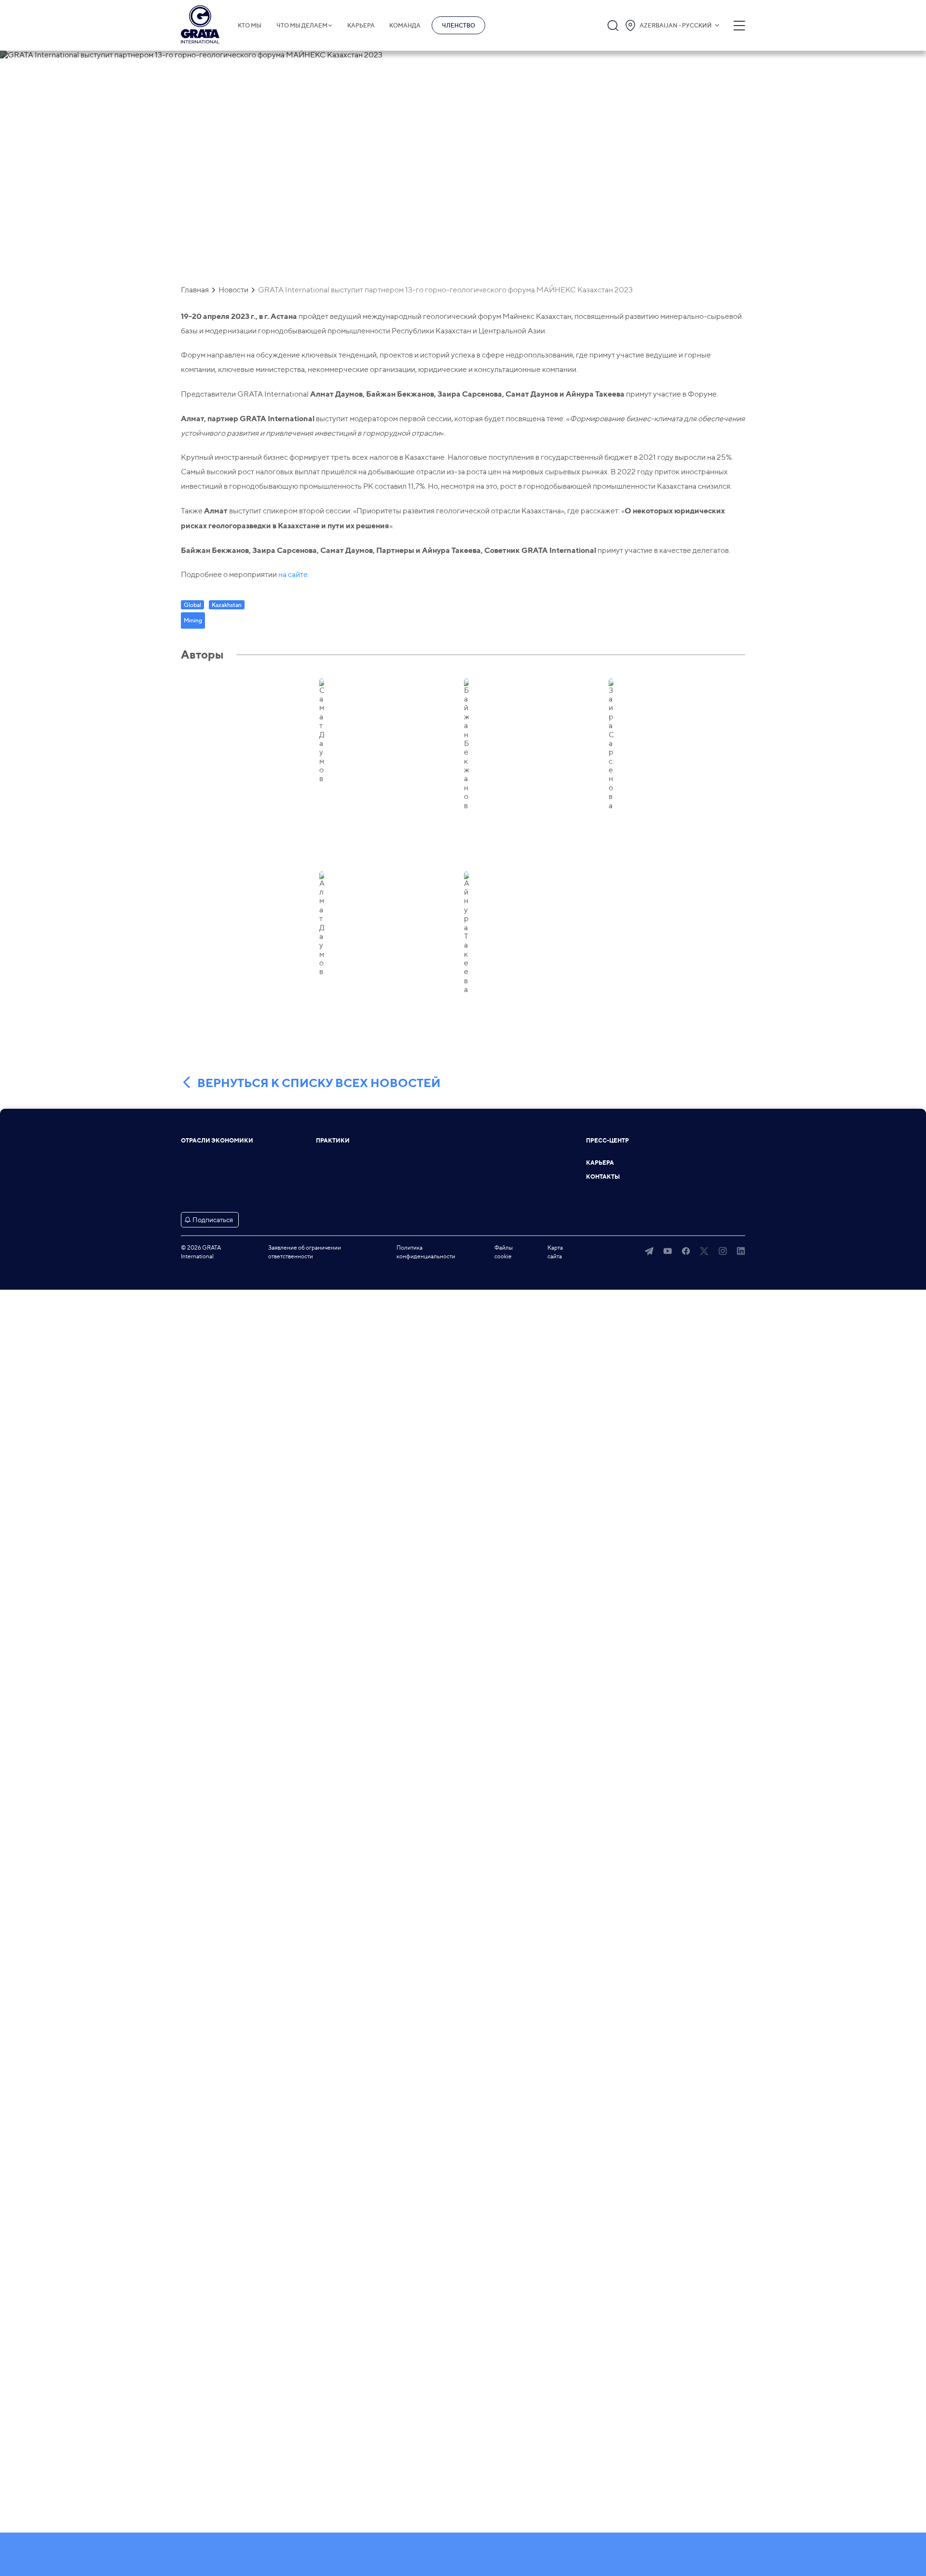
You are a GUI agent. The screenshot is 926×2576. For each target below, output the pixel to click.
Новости (233, 290)
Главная (195, 290)
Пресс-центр (607, 1141)
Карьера (361, 26)
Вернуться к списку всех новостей (319, 1083)
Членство (458, 25)
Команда (405, 26)
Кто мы (250, 26)
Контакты (603, 1177)
